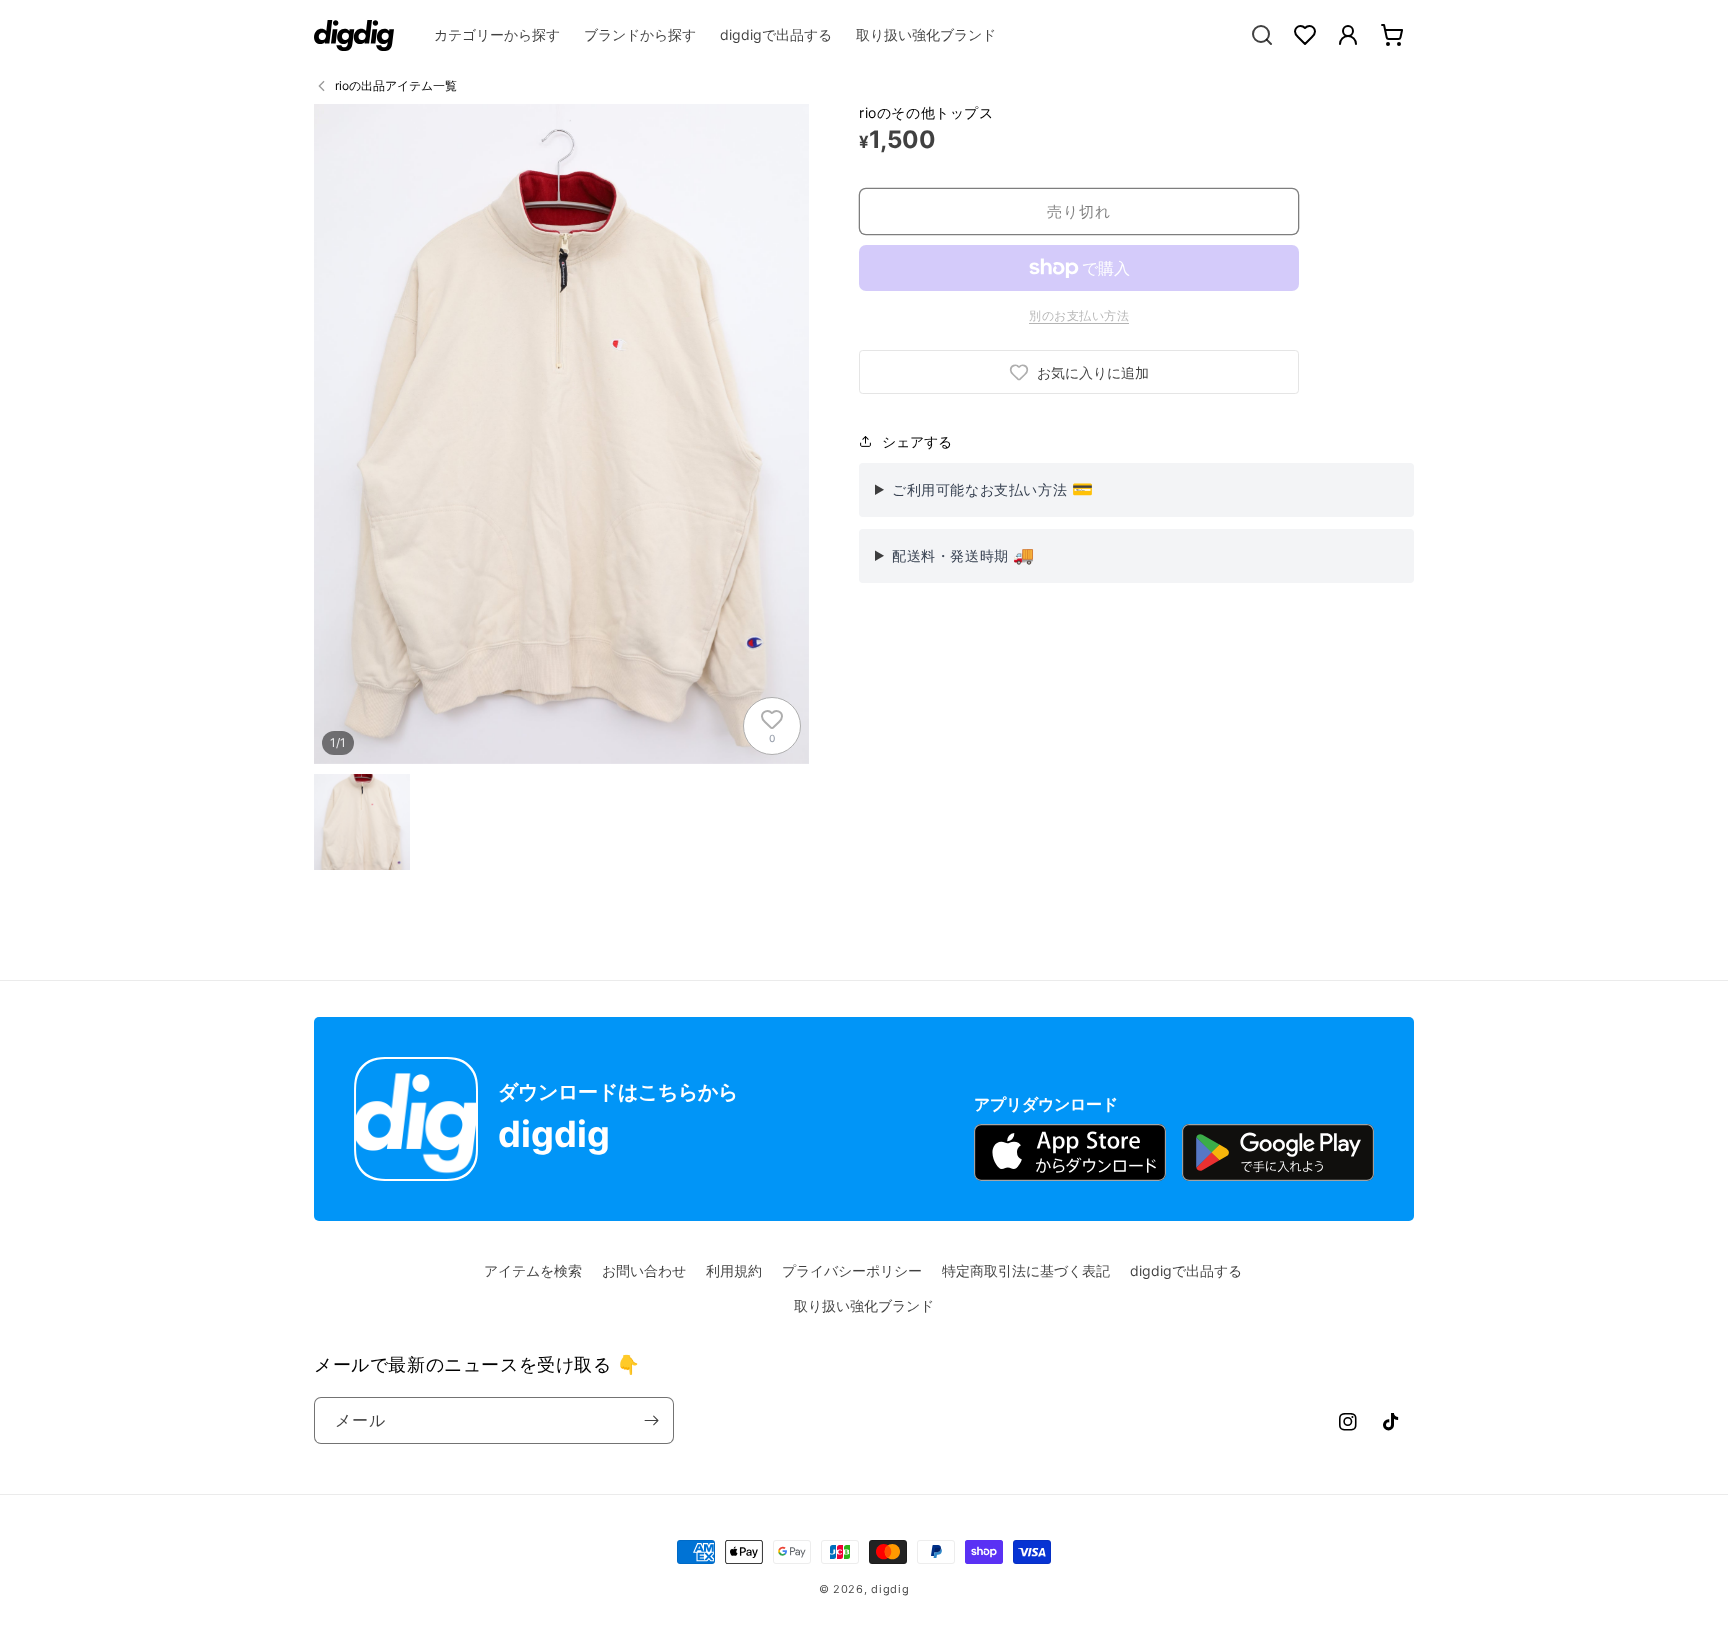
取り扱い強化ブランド (864, 1305)
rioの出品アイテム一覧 (396, 85)
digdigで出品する (1186, 1270)
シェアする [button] (917, 441)
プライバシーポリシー (852, 1270)
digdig (890, 1589)
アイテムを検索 (533, 1270)
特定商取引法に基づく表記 (1026, 1270)
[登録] (651, 1420)
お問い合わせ (644, 1270)
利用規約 (734, 1270)
